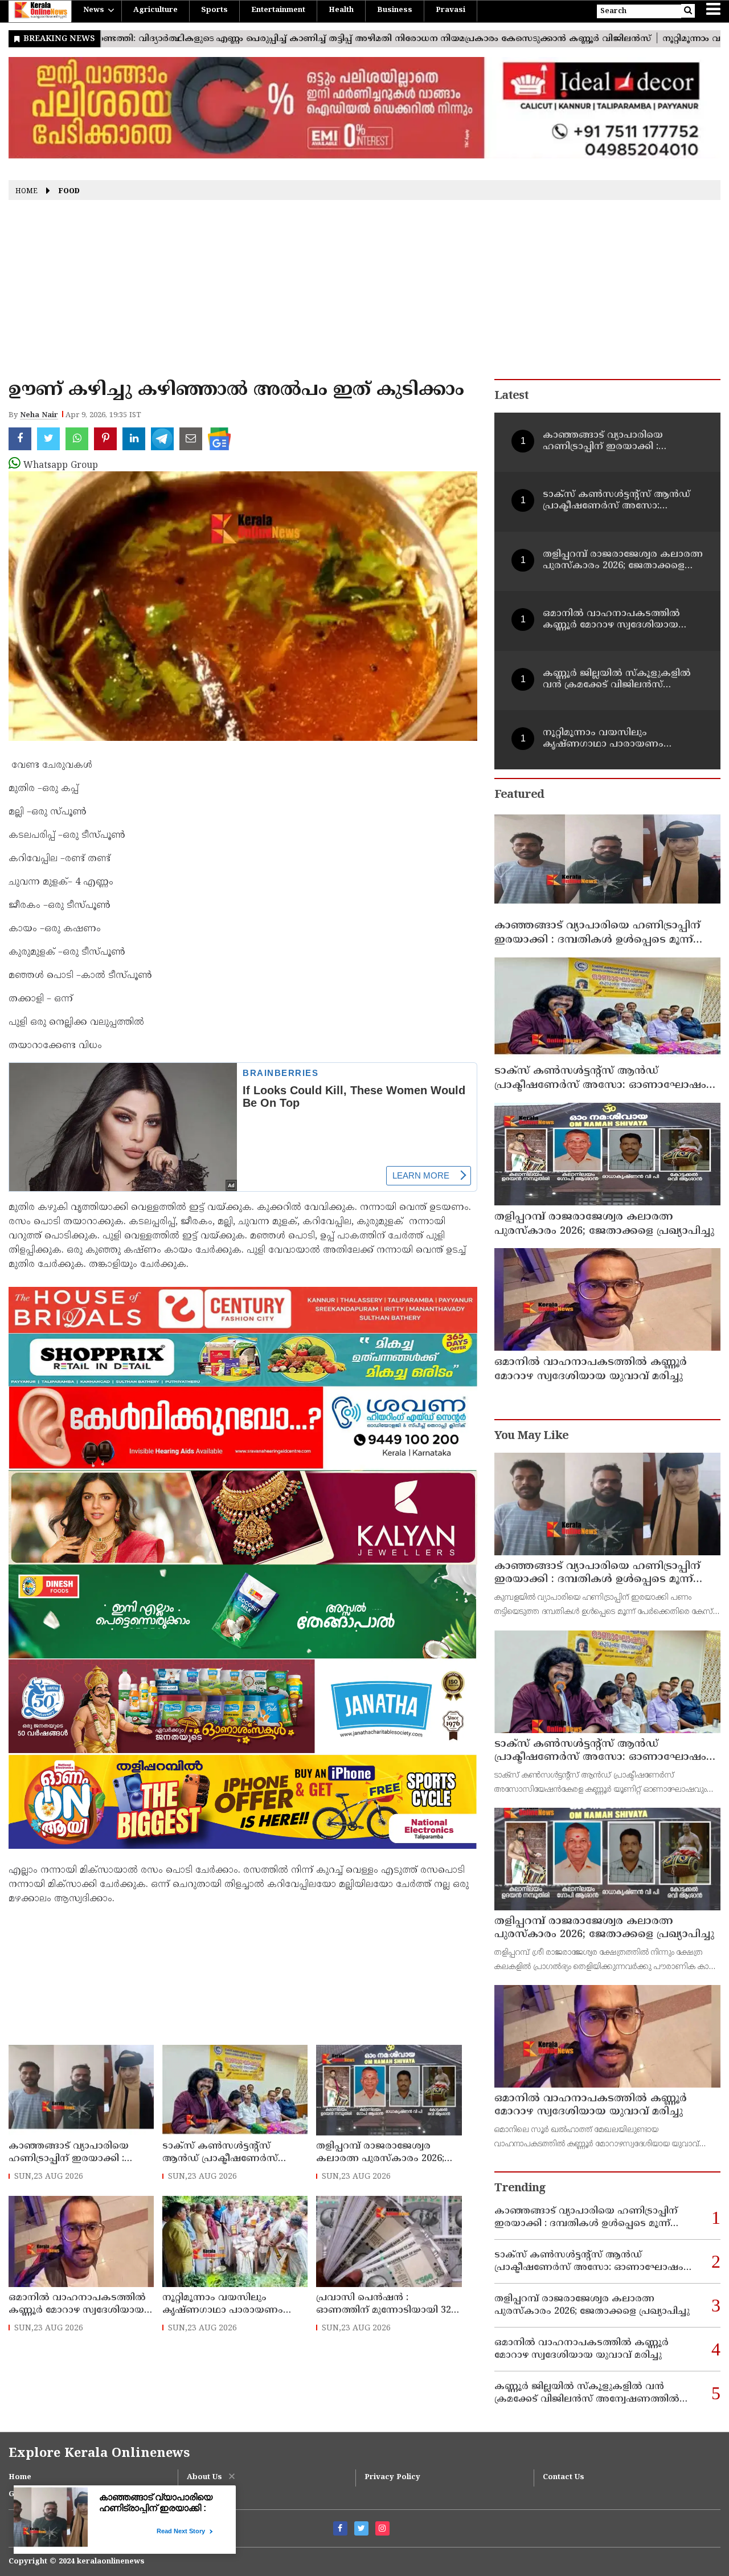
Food (69, 192)
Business (395, 10)
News (94, 10)
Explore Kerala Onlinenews (99, 2454)
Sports (214, 10)
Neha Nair (39, 415)
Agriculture (155, 10)
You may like (531, 1436)
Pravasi (450, 10)
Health (341, 10)
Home (26, 192)
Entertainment (278, 10)
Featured (519, 795)
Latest (511, 396)
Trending (520, 2189)
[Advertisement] (364, 294)
